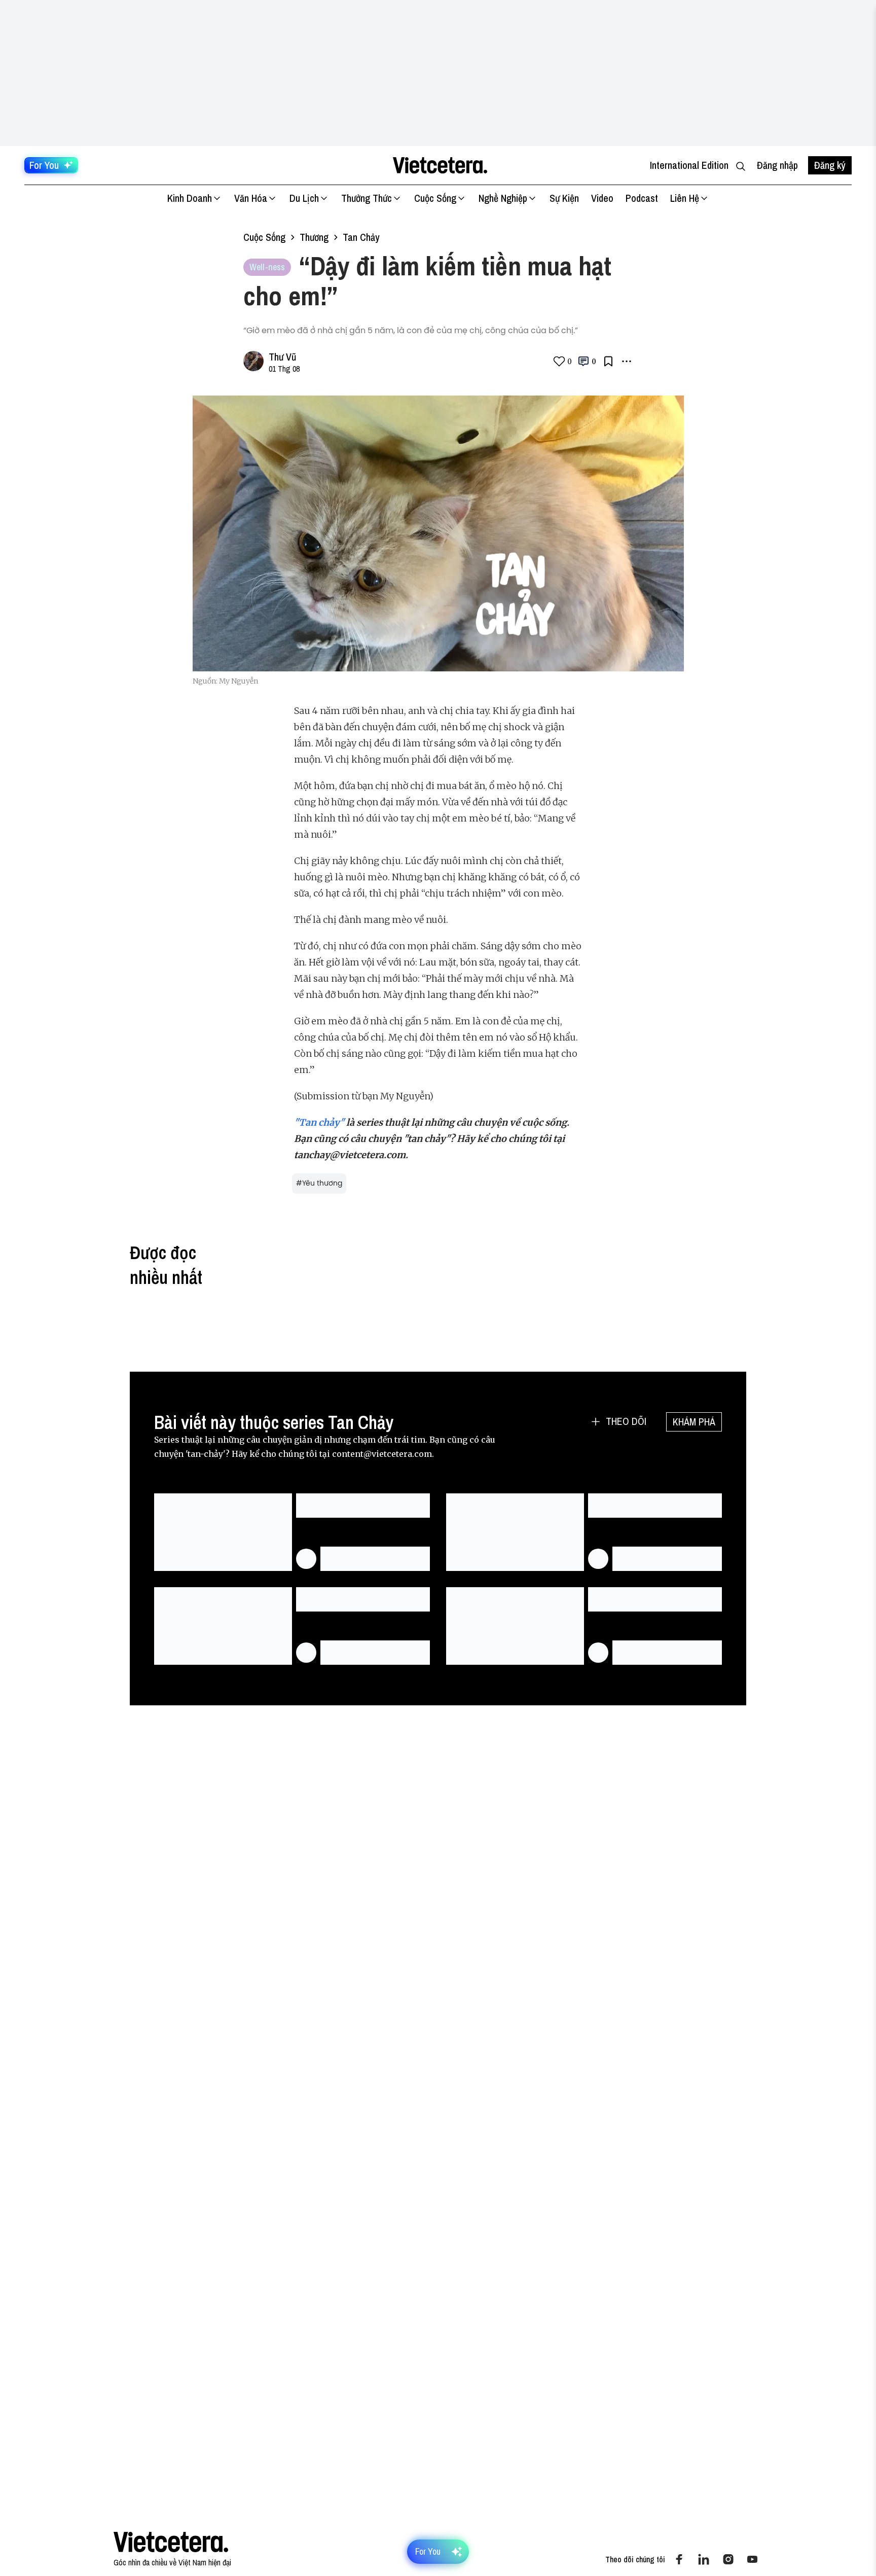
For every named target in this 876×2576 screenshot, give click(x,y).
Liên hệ (685, 198)
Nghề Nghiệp (503, 198)
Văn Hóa (251, 198)
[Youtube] (752, 2559)
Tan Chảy (361, 237)
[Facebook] (679, 2559)
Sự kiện (564, 198)
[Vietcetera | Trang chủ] (440, 165)
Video (602, 198)
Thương (314, 237)
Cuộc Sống (435, 198)
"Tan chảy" (319, 1122)
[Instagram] (728, 2559)
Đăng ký (830, 165)
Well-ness (267, 267)
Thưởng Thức (367, 198)
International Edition (689, 165)
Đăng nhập (777, 165)
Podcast (642, 198)
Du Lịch (304, 198)
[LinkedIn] (704, 2559)
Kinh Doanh (190, 198)
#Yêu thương (319, 1183)
